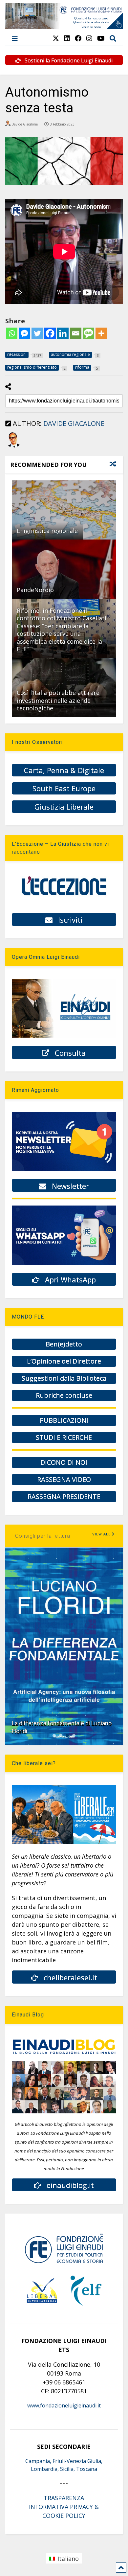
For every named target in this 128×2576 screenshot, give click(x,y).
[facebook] (78, 38)
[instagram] (89, 38)
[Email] (76, 333)
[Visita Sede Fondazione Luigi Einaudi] (64, 26)
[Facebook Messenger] (24, 333)
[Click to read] (64, 510)
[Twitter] (37, 333)
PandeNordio (35, 590)
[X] (56, 38)
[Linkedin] (63, 333)
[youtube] (101, 38)
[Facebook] (50, 333)
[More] (101, 333)
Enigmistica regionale (47, 531)
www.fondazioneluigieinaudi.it (64, 2405)
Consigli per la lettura (43, 1536)
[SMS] (88, 333)
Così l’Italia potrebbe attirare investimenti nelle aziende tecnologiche (58, 700)
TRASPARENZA (64, 2498)
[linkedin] (67, 38)
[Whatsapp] (12, 333)
